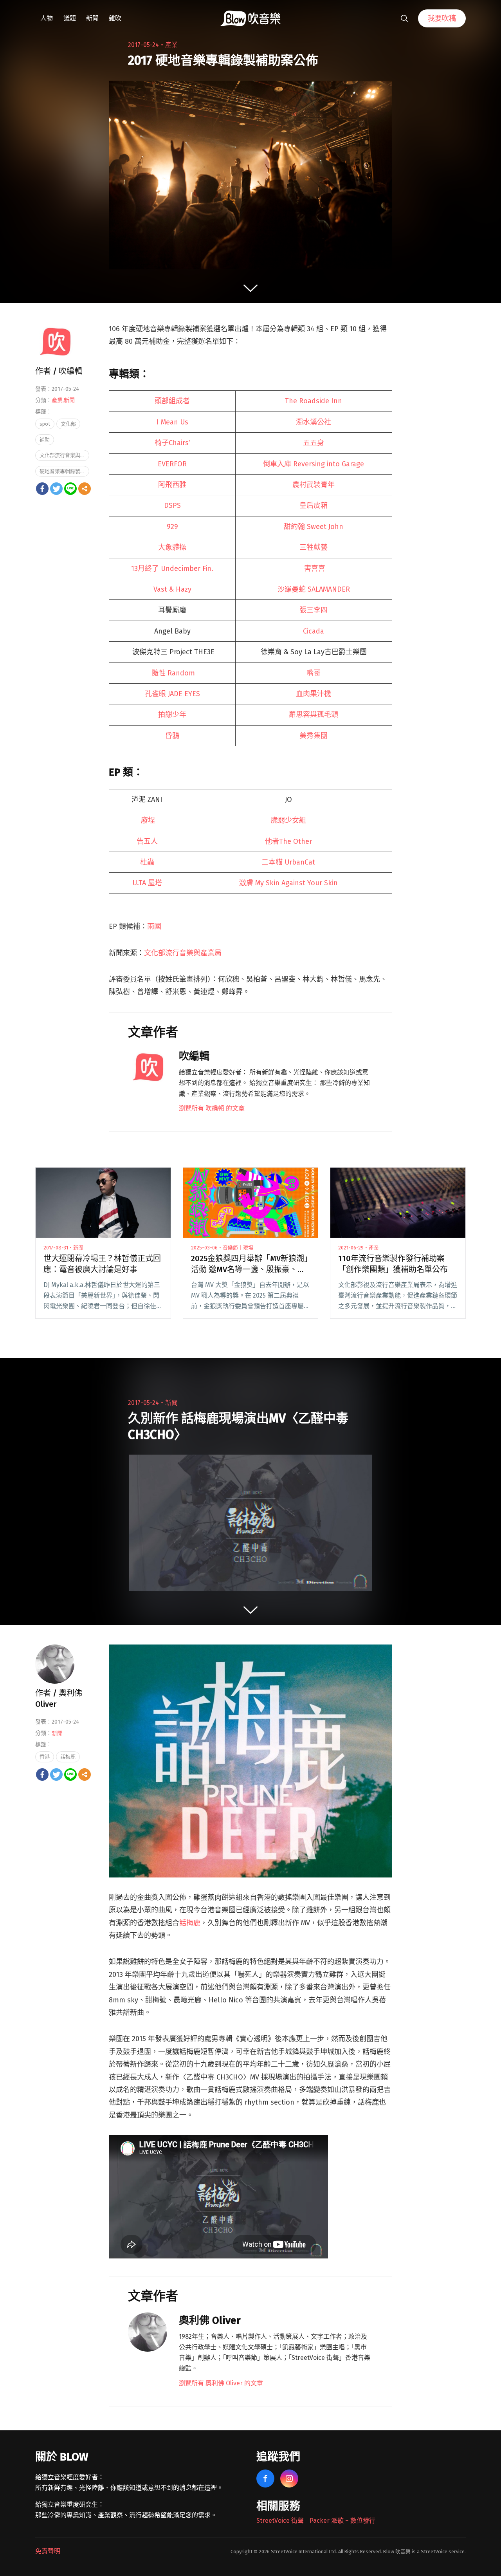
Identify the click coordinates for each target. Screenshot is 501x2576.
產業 (171, 45)
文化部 (68, 424)
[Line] (70, 489)
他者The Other (288, 841)
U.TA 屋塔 (147, 883)
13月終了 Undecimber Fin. (172, 569)
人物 (47, 18)
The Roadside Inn (314, 401)
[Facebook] (42, 489)
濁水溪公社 (314, 422)
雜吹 (115, 18)
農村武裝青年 (314, 485)
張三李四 (314, 610)
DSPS (172, 505)
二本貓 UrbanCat (288, 862)
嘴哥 (314, 673)
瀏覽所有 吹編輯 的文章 (212, 1108)
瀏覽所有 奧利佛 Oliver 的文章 (221, 2383)
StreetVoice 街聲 (280, 2521)
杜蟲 (147, 862)
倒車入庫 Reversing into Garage (314, 464)
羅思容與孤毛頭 (314, 715)
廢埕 (148, 820)
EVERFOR (172, 464)
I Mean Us (172, 422)
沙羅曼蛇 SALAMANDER (314, 589)
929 (172, 527)
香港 (45, 1757)
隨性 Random (173, 673)
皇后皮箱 (314, 505)
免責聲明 (48, 2551)
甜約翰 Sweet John (314, 527)
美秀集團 (314, 736)
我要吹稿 (442, 18)
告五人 (147, 841)
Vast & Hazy (172, 589)
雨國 (154, 926)
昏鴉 (172, 736)
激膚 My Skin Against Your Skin (288, 883)
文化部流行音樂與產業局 (183, 953)
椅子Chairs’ (172, 443)
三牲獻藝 (314, 547)
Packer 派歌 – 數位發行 (342, 2521)
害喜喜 (314, 569)
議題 (70, 18)
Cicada (314, 631)
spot (45, 424)
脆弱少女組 (288, 820)
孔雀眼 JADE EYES (172, 694)
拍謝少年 (172, 715)
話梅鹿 (190, 1923)
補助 (45, 440)
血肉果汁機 (314, 694)
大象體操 (172, 547)
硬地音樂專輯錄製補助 (64, 471)
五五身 (314, 443)
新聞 (92, 18)
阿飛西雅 (172, 485)
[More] (85, 489)
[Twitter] (56, 489)
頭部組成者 (172, 401)
